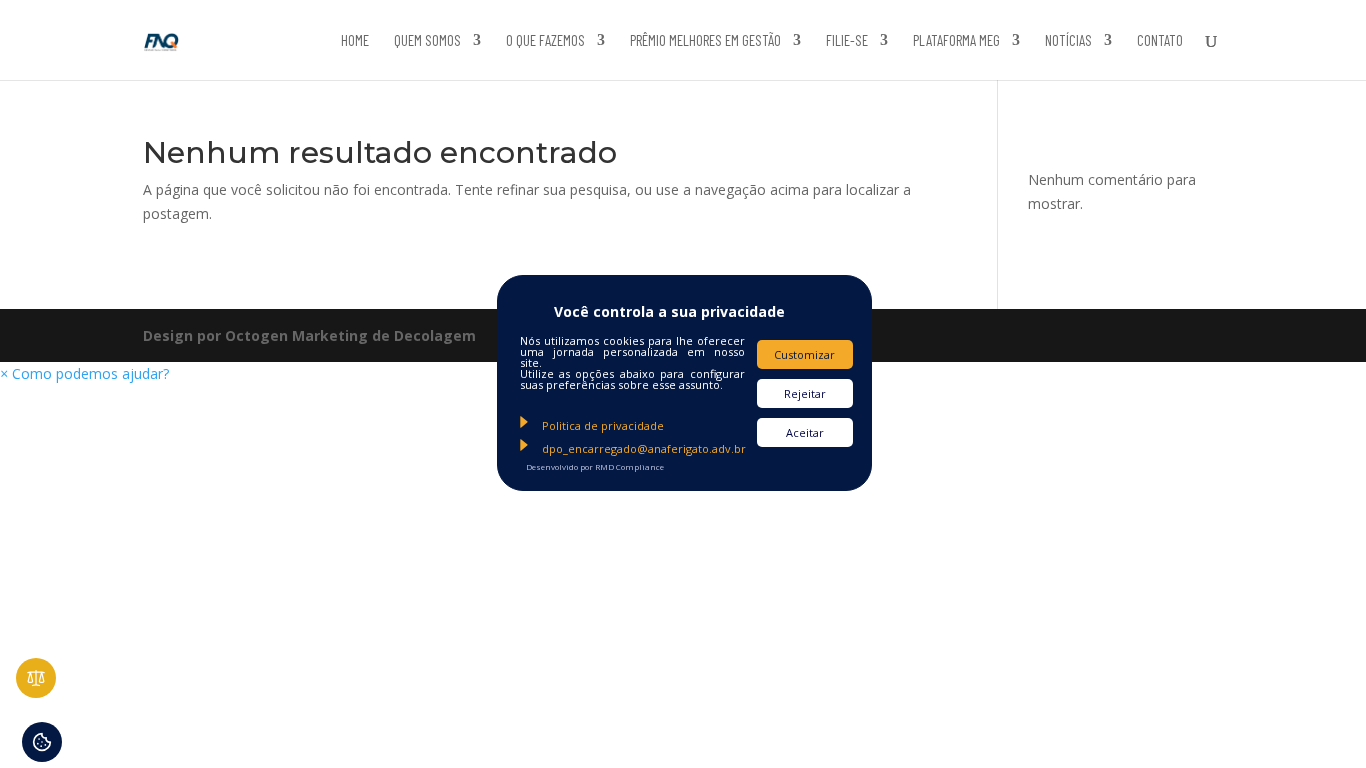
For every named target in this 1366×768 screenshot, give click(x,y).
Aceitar (805, 432)
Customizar (804, 354)
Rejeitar (805, 393)
